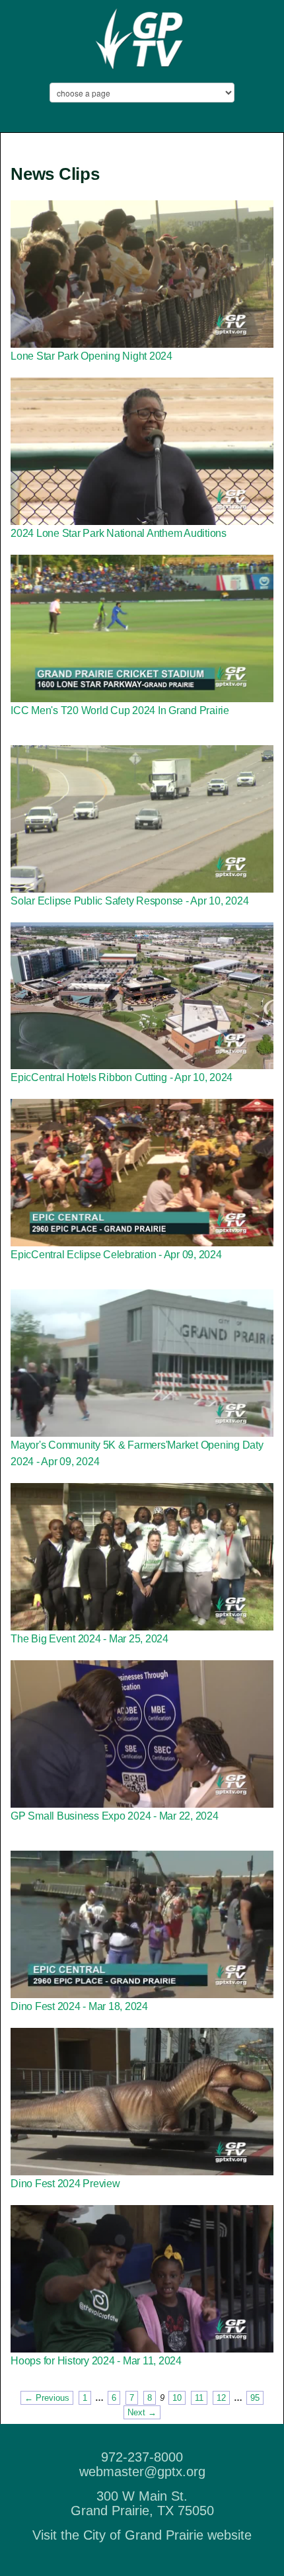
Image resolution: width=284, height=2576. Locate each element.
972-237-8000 (142, 2457)
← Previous (47, 2398)
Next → (142, 2412)
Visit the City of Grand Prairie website (142, 2535)
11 (199, 2398)
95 (255, 2398)
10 (177, 2398)
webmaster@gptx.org (142, 2472)
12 (221, 2398)
